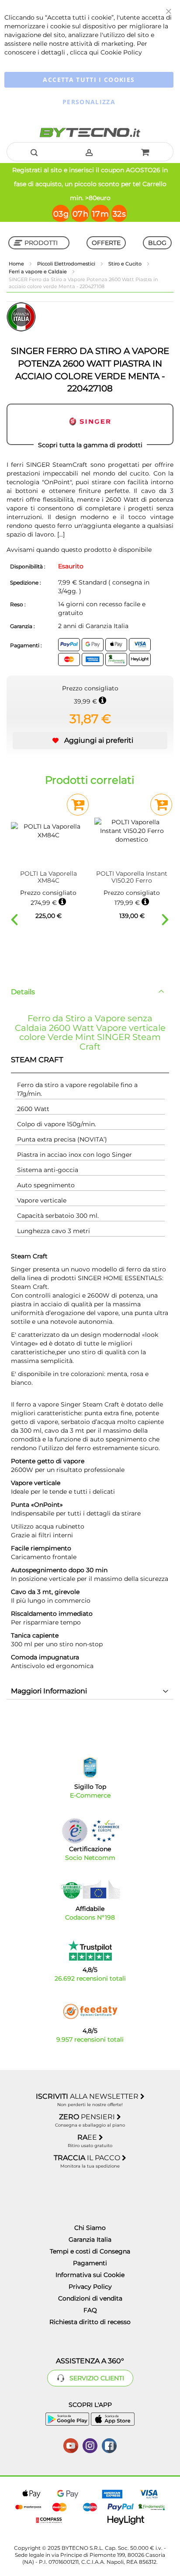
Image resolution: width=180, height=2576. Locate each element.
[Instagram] (90, 2445)
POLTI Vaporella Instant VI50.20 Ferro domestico (132, 877)
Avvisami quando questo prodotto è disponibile (79, 550)
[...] (60, 534)
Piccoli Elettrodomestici (67, 264)
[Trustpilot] (90, 1951)
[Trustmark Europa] (105, 1831)
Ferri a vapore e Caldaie (38, 272)
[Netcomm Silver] (75, 1831)
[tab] (90, 992)
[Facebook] (109, 2445)
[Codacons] (90, 1890)
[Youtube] (71, 2445)
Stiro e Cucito (126, 264)
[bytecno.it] (90, 133)
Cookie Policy (121, 52)
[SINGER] (90, 425)
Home (17, 264)
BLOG (157, 243)
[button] (90, 741)
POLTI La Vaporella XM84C (48, 877)
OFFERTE (106, 243)
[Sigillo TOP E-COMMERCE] (90, 1768)
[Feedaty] (90, 2012)
